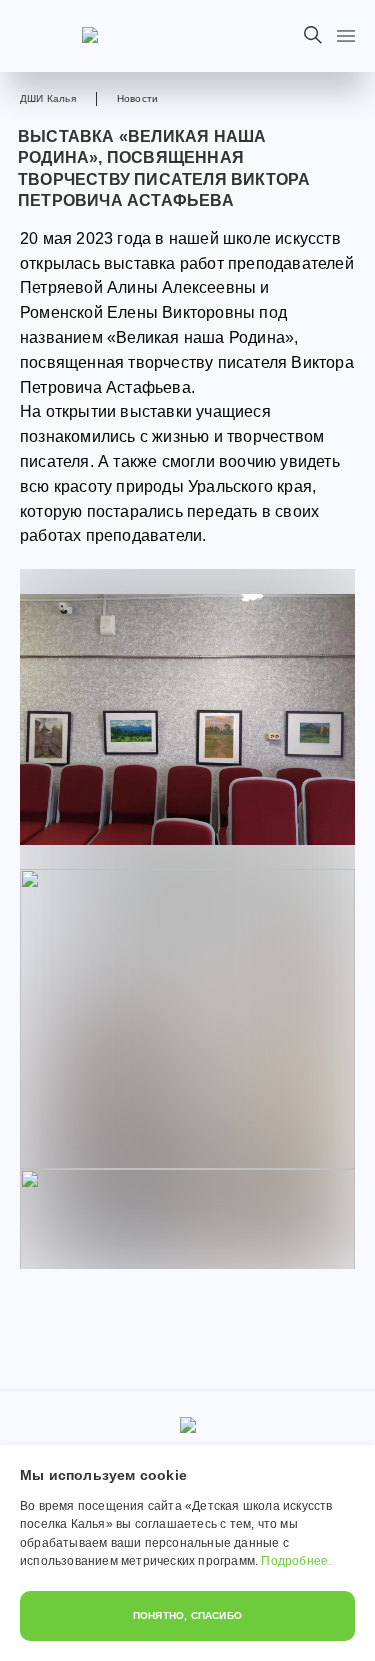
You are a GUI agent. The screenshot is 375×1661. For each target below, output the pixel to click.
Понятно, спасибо (187, 1615)
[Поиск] (313, 35)
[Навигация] (346, 36)
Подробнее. (296, 1561)
